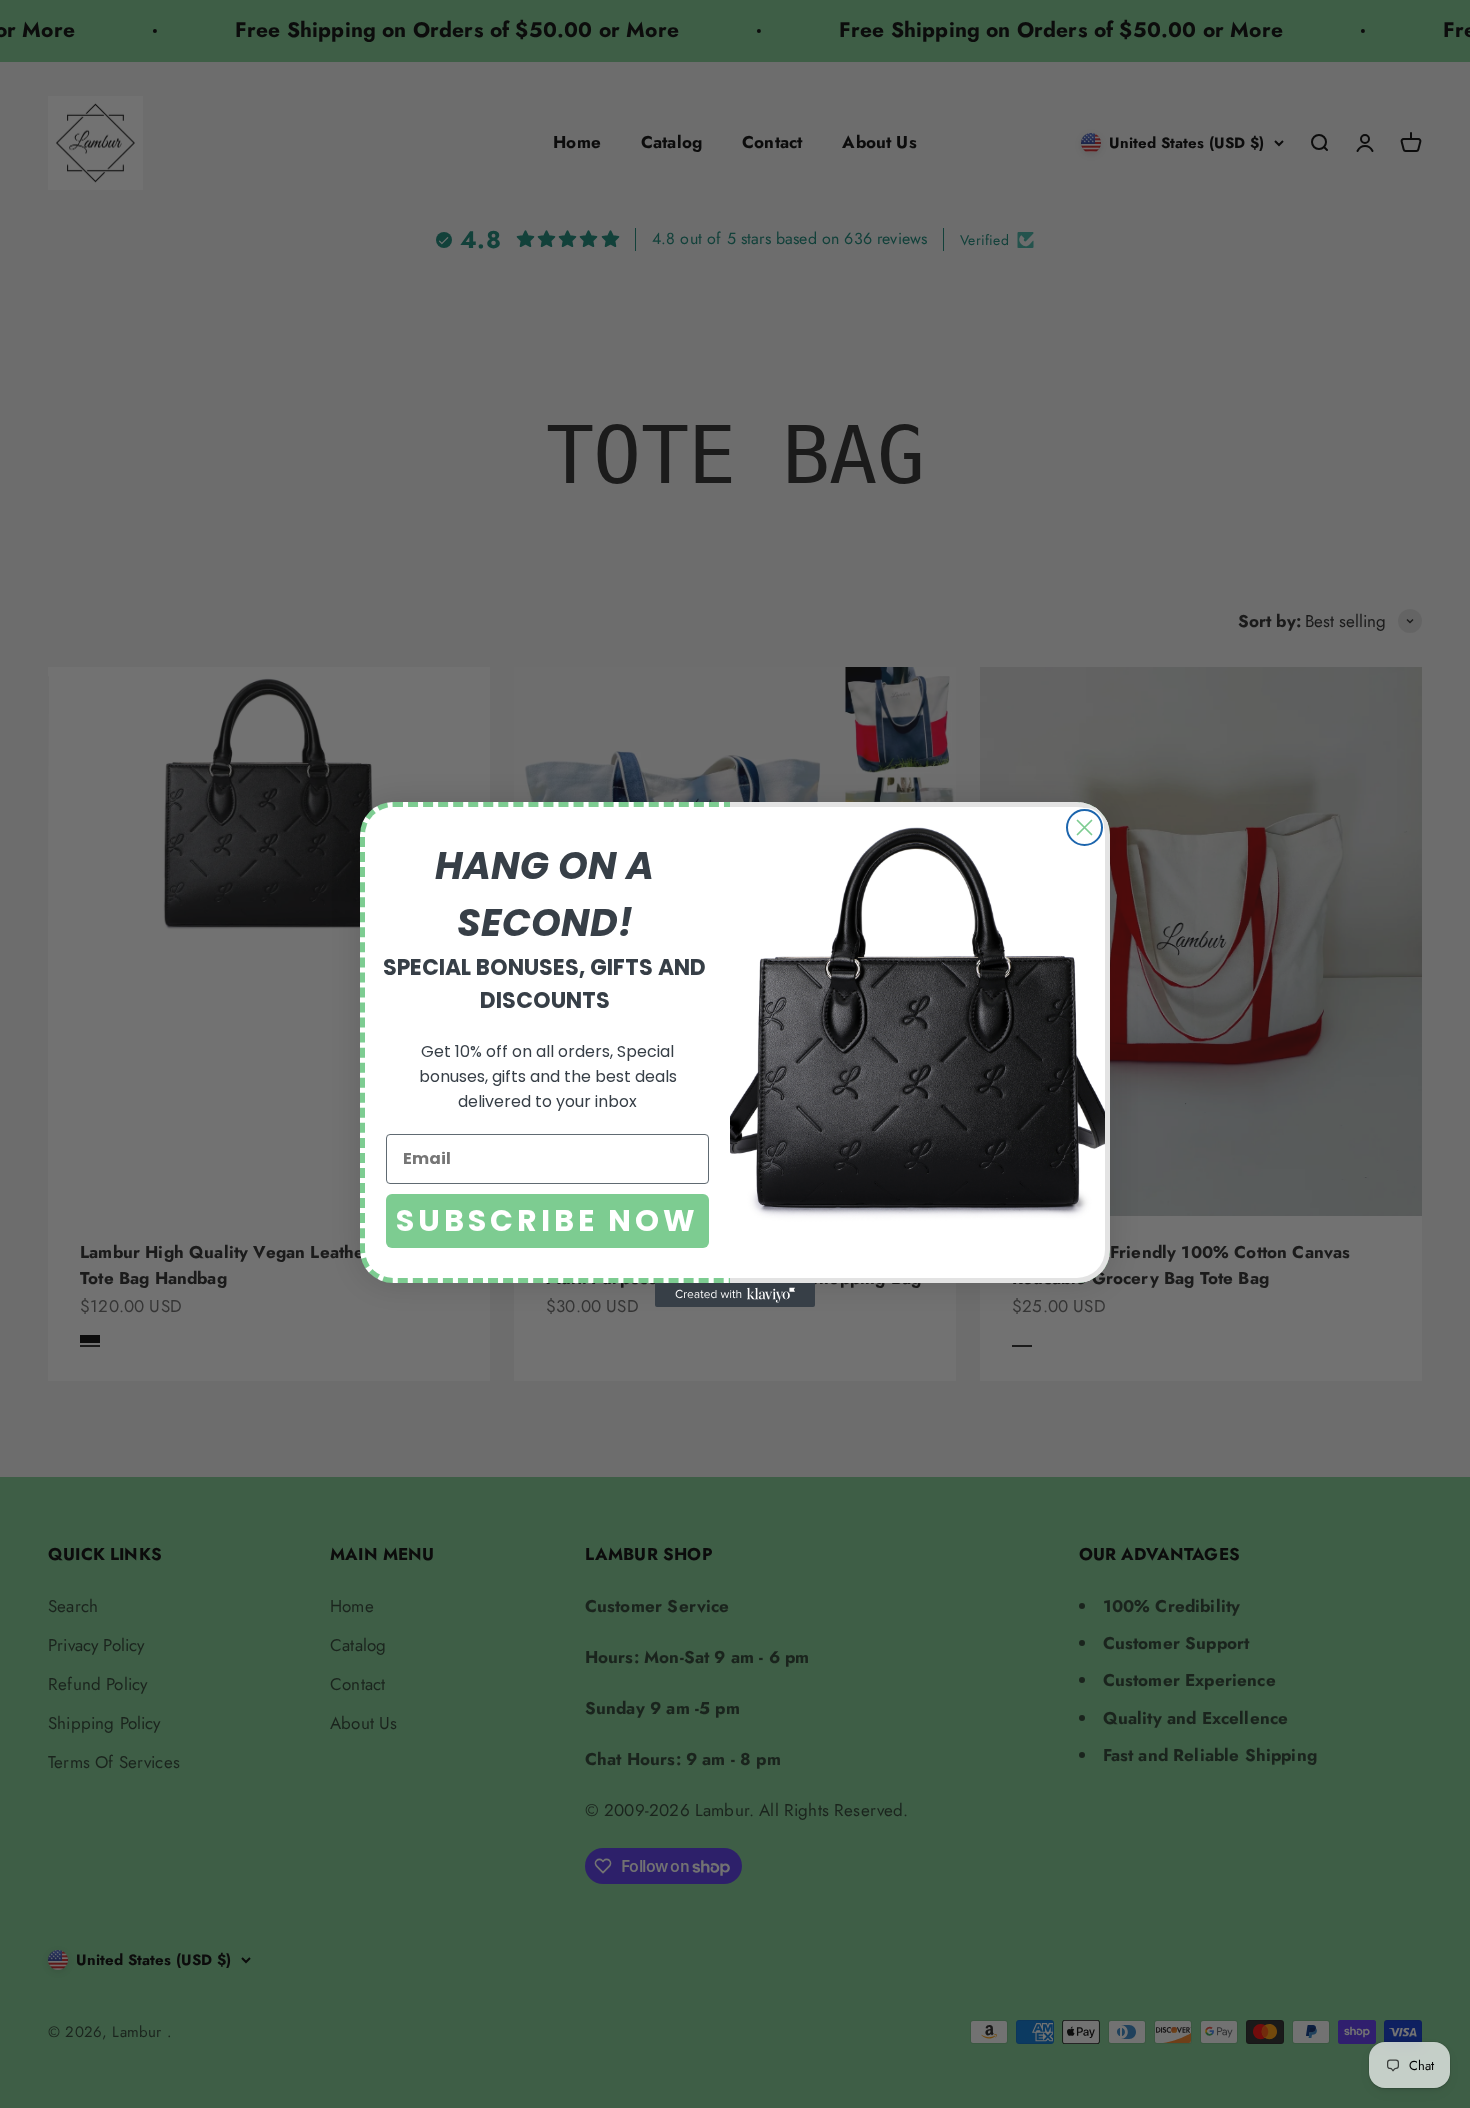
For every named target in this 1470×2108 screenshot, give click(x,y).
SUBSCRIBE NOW (547, 1220)
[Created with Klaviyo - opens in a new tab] (735, 1295)
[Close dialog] (1084, 827)
